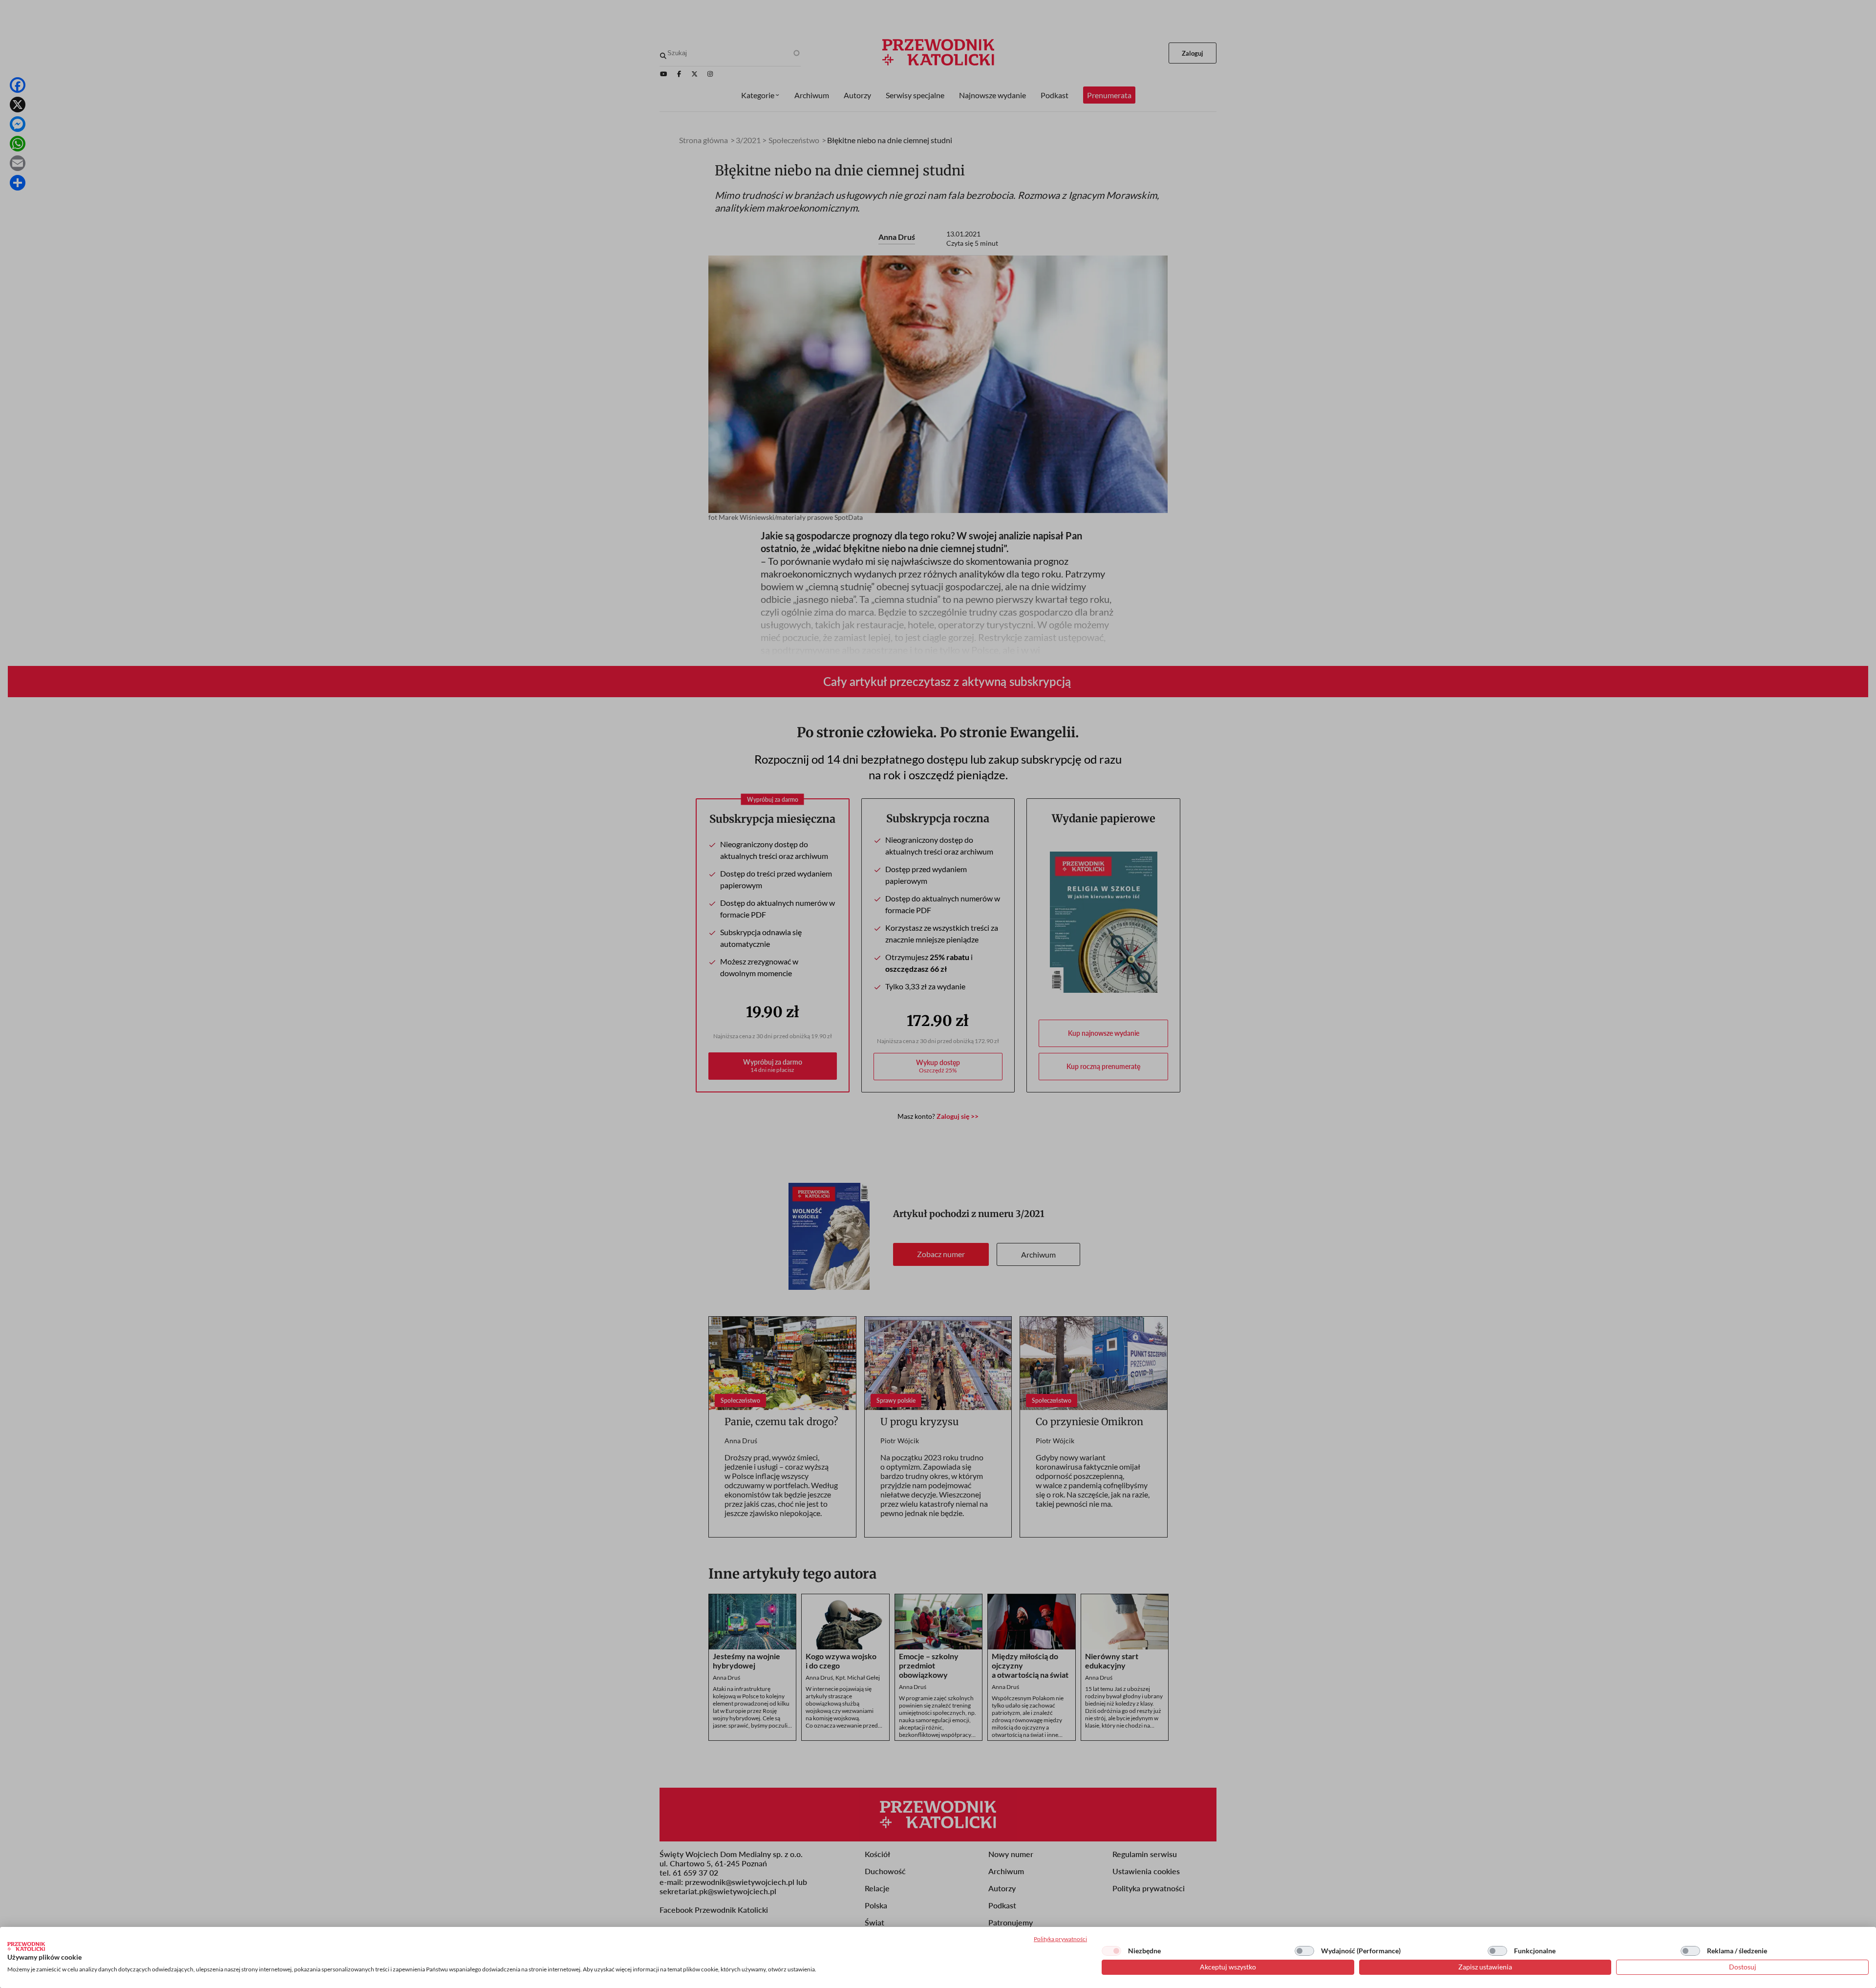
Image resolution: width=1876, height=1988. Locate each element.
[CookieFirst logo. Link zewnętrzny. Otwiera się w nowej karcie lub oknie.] (26, 1946)
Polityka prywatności (1060, 1939)
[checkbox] (1111, 1951)
